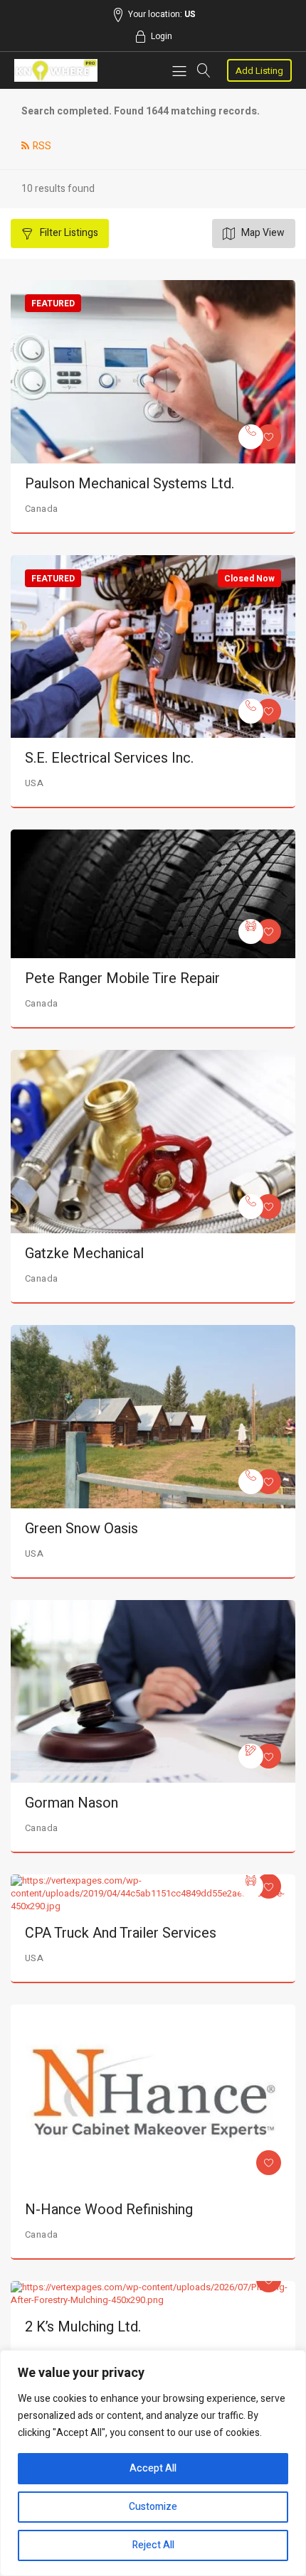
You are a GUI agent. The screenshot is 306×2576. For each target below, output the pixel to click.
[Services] (251, 437)
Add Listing (259, 71)
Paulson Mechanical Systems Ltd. (130, 484)
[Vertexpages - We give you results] (56, 70)
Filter (68, 233)
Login (162, 36)
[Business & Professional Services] (251, 1756)
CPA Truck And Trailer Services (121, 1933)
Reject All (153, 2545)
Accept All (153, 2468)
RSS (42, 146)
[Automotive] (251, 932)
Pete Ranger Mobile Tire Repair (122, 978)
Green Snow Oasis (81, 1529)
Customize (153, 2507)
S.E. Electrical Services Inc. (109, 758)
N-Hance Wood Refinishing (109, 2210)
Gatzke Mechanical (84, 1254)
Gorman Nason (72, 1803)
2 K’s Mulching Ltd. (83, 2327)
